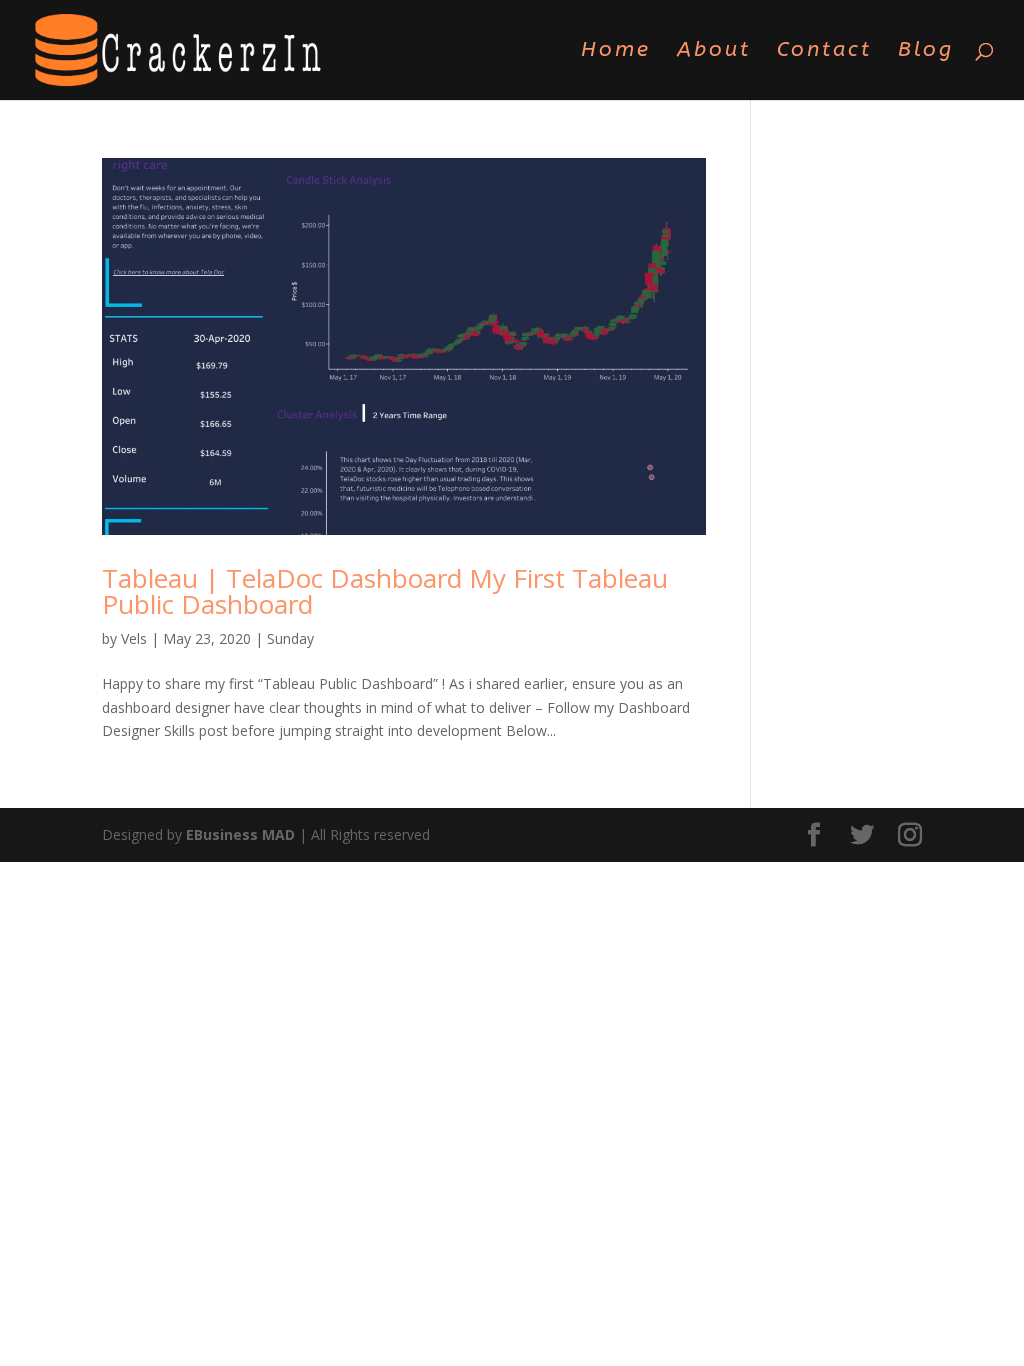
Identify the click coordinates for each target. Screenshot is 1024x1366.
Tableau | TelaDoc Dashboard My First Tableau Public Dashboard (385, 591)
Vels (134, 638)
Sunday (290, 638)
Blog (926, 52)
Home (616, 52)
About (714, 52)
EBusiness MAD (240, 834)
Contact (824, 52)
